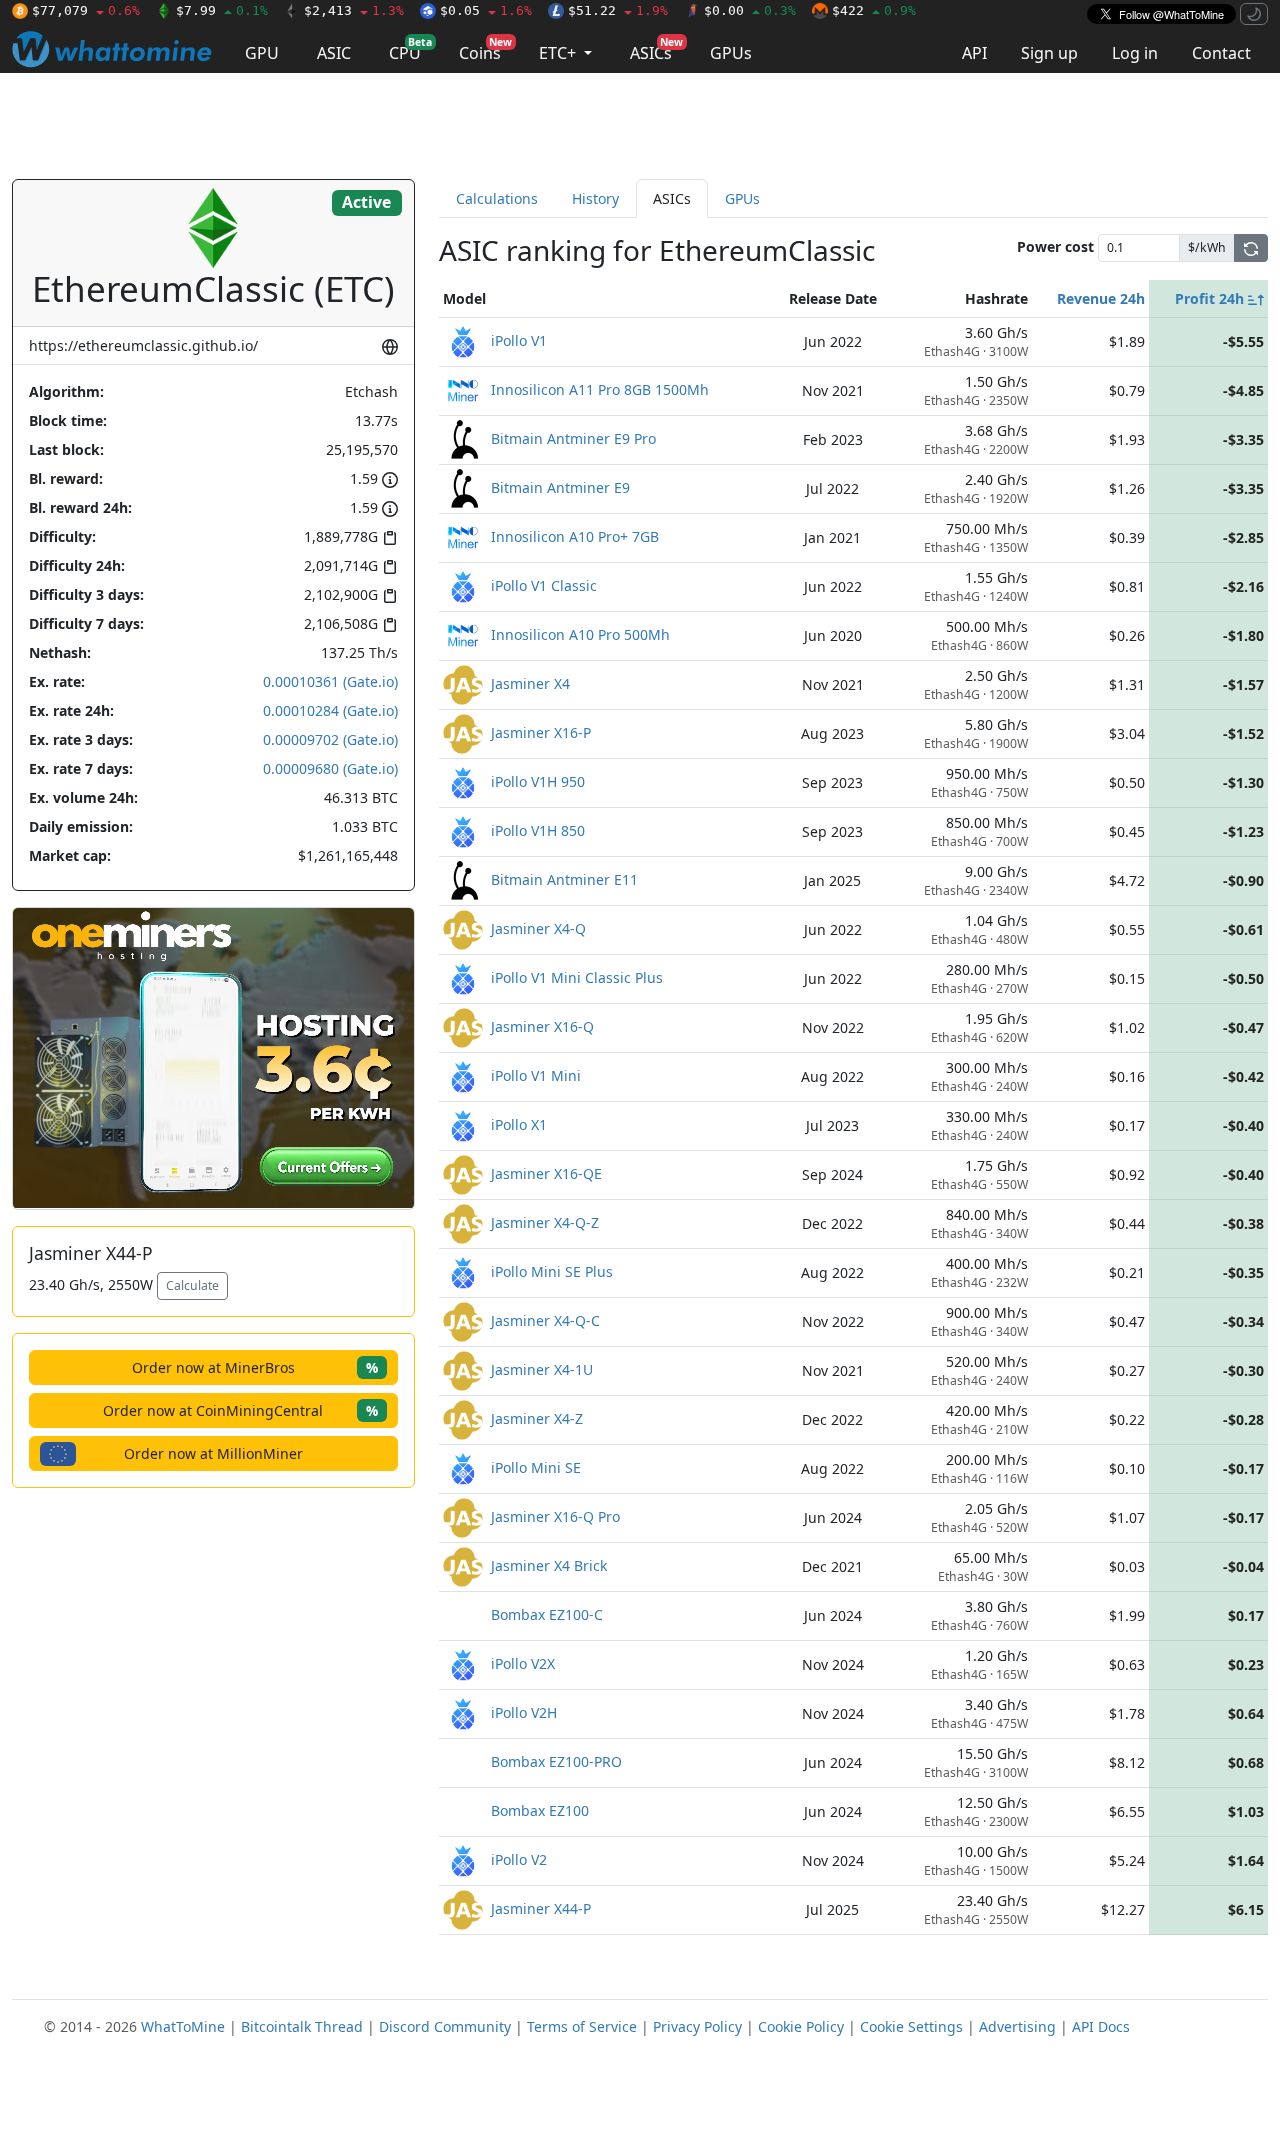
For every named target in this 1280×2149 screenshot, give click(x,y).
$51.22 (618, 10)
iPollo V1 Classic (544, 584)
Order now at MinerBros (255, 1367)
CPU (410, 49)
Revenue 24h (1101, 298)
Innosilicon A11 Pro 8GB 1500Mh (600, 388)
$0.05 (486, 10)
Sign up (1049, 53)
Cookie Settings (911, 2026)
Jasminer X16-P (541, 731)
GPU (262, 53)
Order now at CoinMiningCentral (240, 1410)
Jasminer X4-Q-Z (545, 1221)
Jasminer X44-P (541, 1907)
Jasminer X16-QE (546, 1172)
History (595, 198)
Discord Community (445, 2026)
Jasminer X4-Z (537, 1417)
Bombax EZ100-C (547, 1613)
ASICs (656, 49)
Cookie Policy (801, 2026)
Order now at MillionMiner (213, 1453)
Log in (1135, 53)
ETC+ (559, 53)
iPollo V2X (523, 1662)
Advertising (1017, 2026)
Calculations (497, 198)
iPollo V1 (519, 339)
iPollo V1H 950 (538, 780)
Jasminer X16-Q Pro (555, 1515)
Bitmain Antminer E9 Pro (573, 437)
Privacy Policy (697, 2026)
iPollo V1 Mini (536, 1074)
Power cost (1055, 246)
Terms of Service (582, 2026)
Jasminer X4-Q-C (545, 1319)
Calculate (192, 1285)
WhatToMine (183, 2026)
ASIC (334, 53)
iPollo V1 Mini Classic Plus (577, 976)
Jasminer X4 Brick (549, 1564)
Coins (485, 49)
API (974, 53)
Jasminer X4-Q (538, 927)
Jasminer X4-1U (542, 1368)
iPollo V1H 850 (538, 829)
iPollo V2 (519, 1858)
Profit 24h (1211, 298)
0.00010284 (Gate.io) (330, 710)
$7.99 (222, 10)
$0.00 (750, 10)
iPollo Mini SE (536, 1466)
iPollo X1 (519, 1123)
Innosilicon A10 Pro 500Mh (580, 633)
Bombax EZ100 (540, 1809)
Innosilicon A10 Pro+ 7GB (575, 535)
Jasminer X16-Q (542, 1025)
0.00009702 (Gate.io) (330, 739)
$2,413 (354, 10)
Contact (1221, 53)
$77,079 (86, 10)
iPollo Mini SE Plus (552, 1270)
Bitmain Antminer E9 (560, 486)
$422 (874, 10)
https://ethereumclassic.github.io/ (143, 345)
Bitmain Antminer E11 (564, 878)
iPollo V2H (524, 1711)
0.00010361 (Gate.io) (330, 681)
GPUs (731, 53)
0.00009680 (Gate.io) (330, 768)
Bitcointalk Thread (302, 2026)
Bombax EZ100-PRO (556, 1760)
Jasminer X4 (530, 682)
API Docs (1101, 2026)
